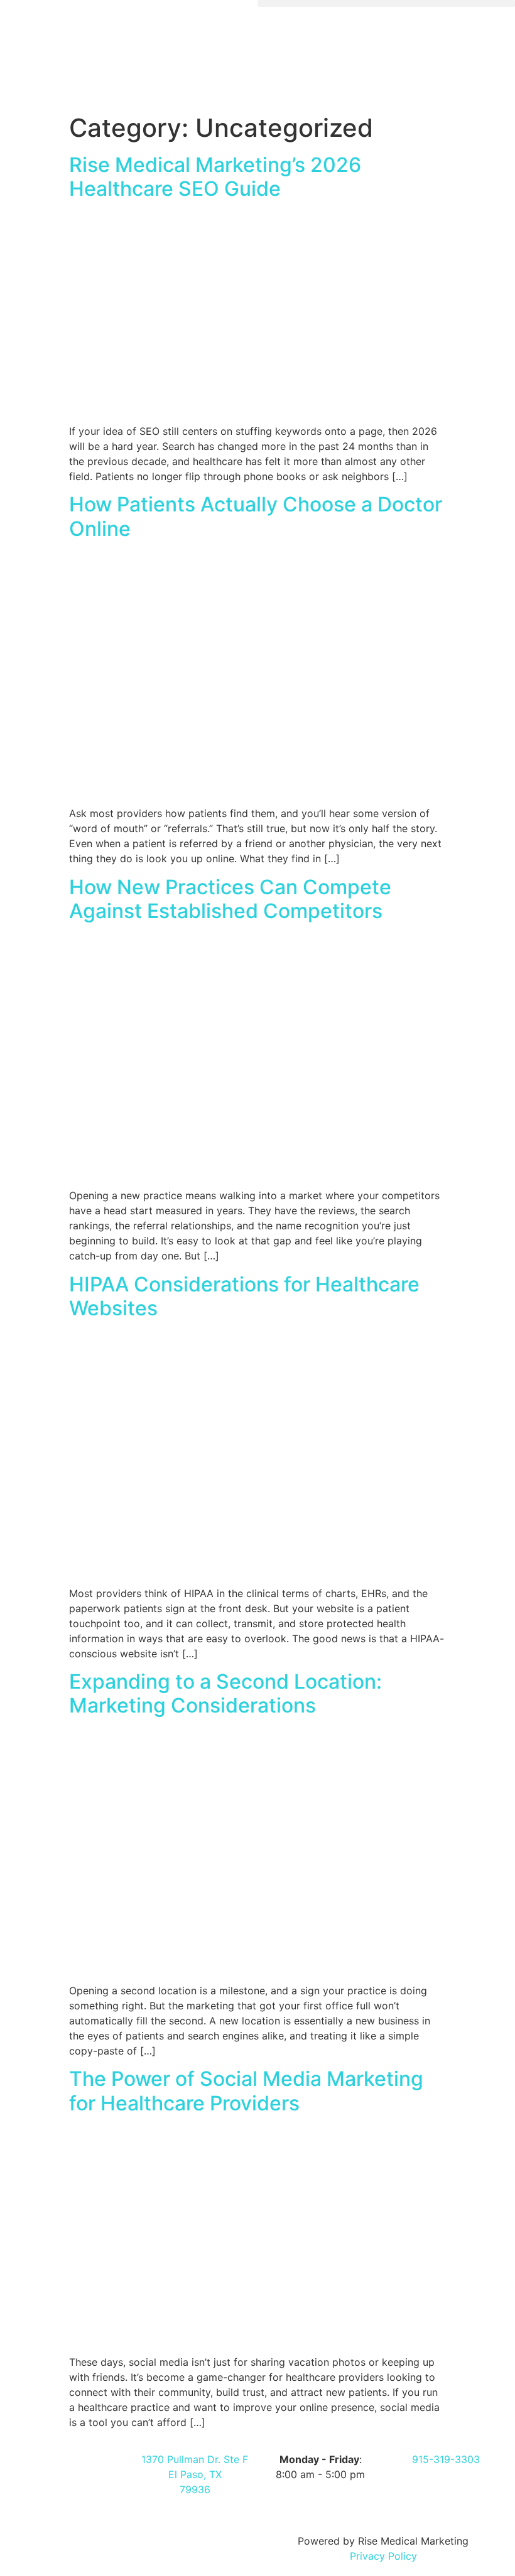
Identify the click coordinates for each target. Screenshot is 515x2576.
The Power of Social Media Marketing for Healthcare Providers (246, 2091)
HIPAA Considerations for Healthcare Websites (244, 1296)
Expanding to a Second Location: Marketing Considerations (225, 1693)
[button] (386, 3)
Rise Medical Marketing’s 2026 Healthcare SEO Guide (215, 177)
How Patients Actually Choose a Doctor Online (256, 516)
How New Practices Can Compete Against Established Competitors (230, 899)
